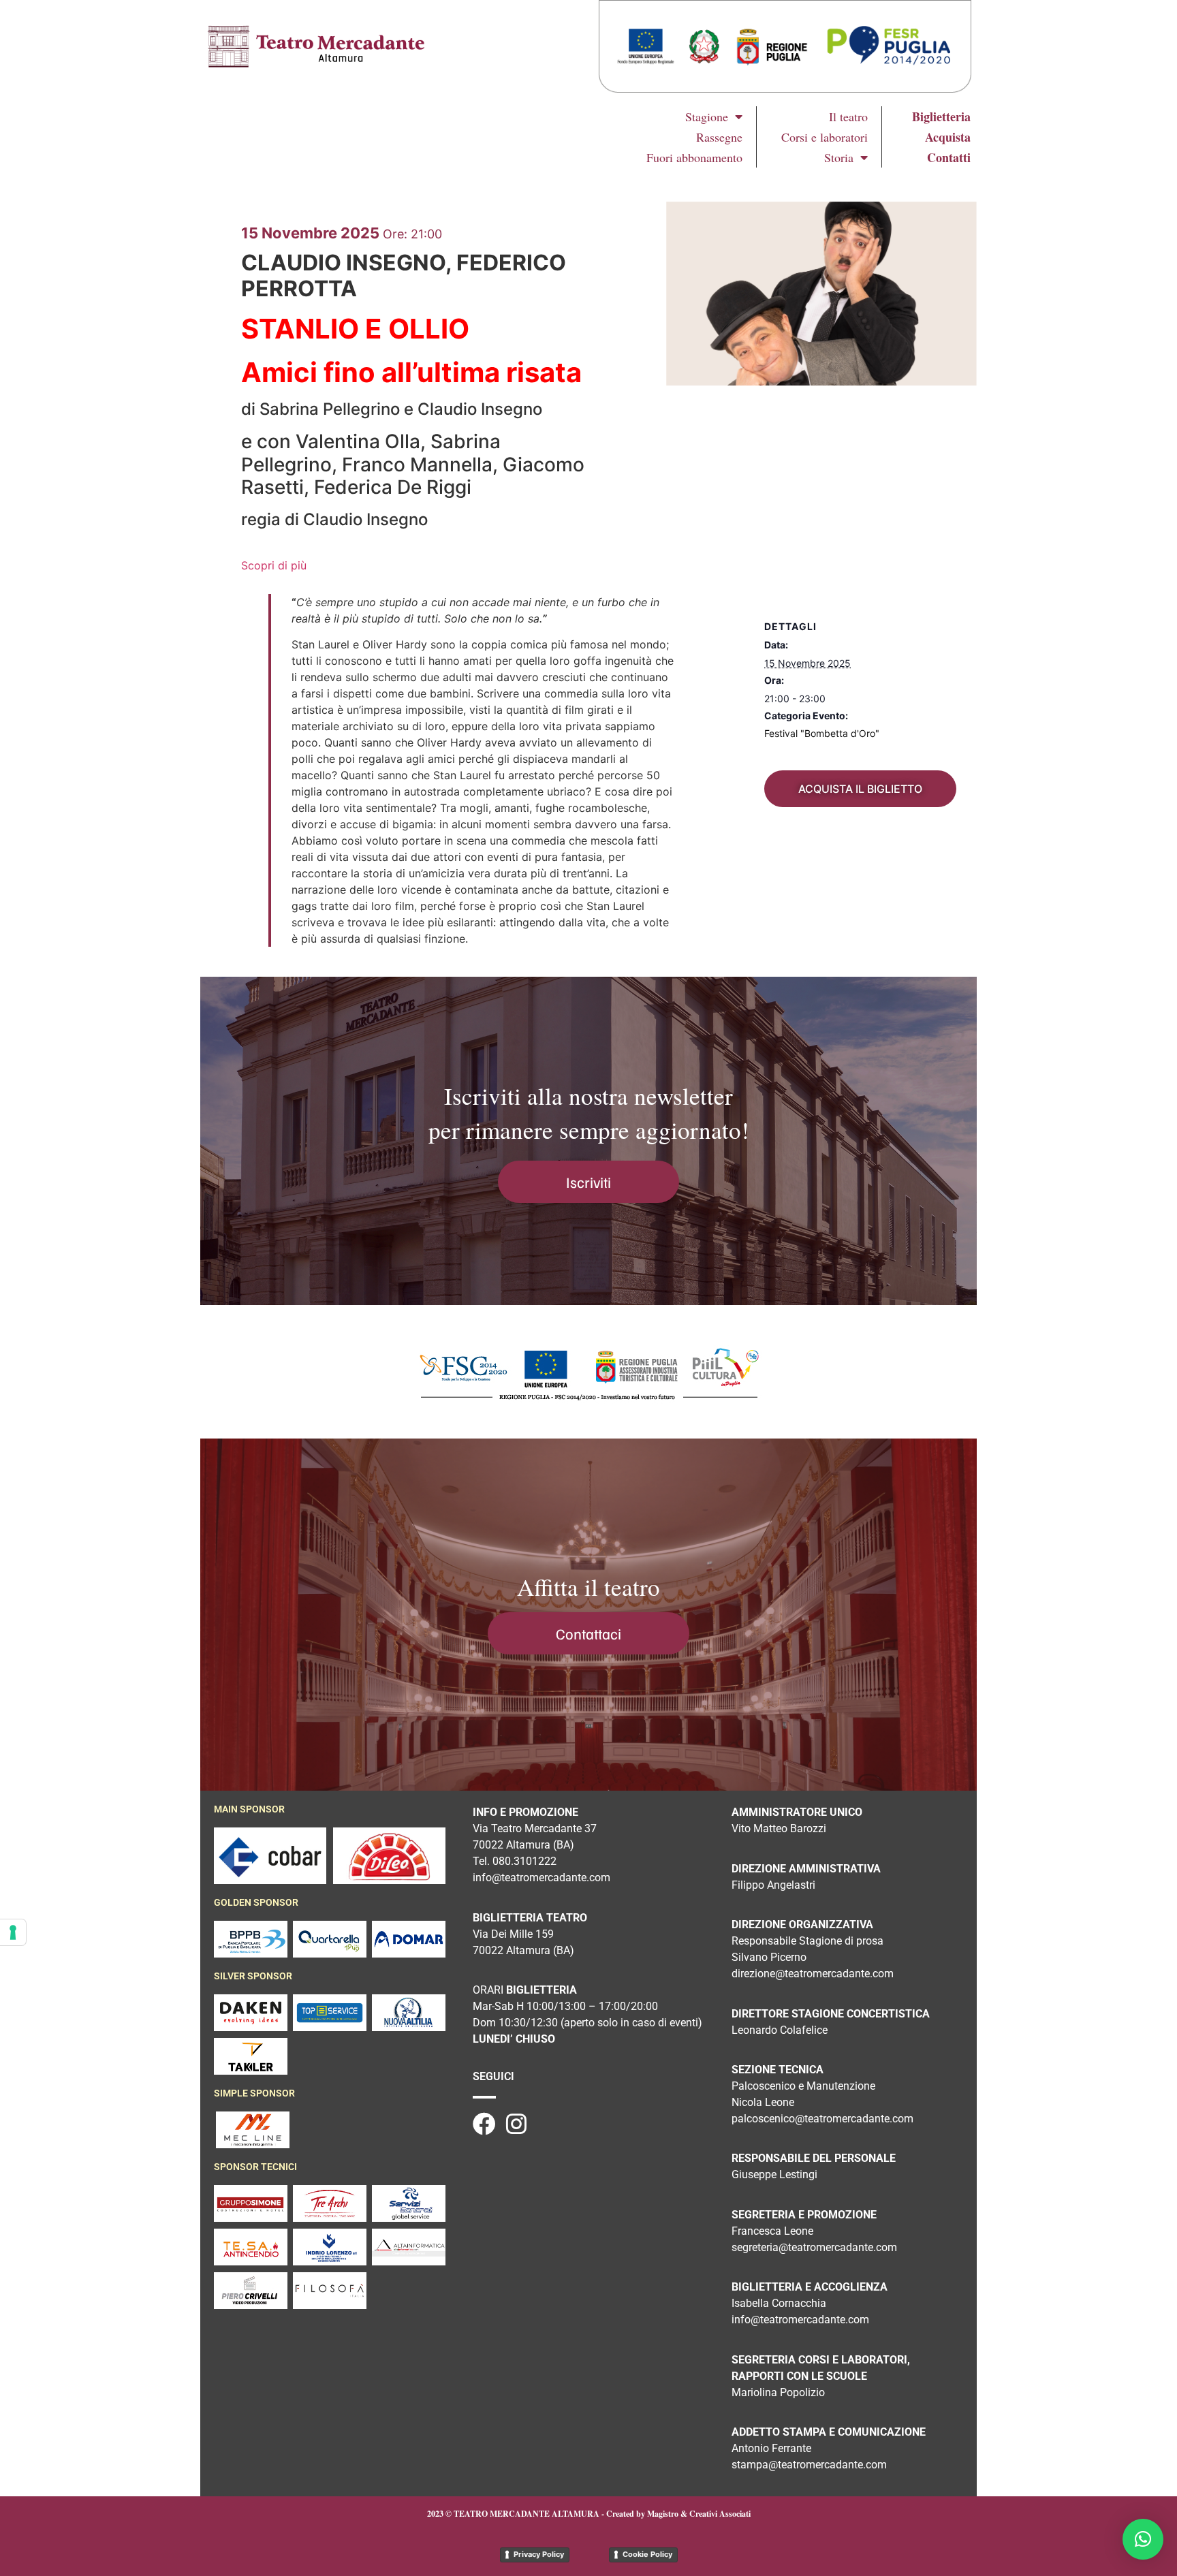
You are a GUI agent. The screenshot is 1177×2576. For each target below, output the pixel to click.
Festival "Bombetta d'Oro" (822, 733)
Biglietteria (941, 116)
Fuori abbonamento (694, 157)
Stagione (707, 116)
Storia (839, 157)
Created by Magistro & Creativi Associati (678, 2514)
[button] (1143, 2539)
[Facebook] (484, 2124)
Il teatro (848, 116)
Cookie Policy (647, 2554)
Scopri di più (274, 565)
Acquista (948, 137)
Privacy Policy (539, 2554)
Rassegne (719, 137)
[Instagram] (516, 2124)
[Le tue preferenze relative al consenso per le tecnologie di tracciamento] (13, 1932)
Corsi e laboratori (825, 137)
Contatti (949, 157)
